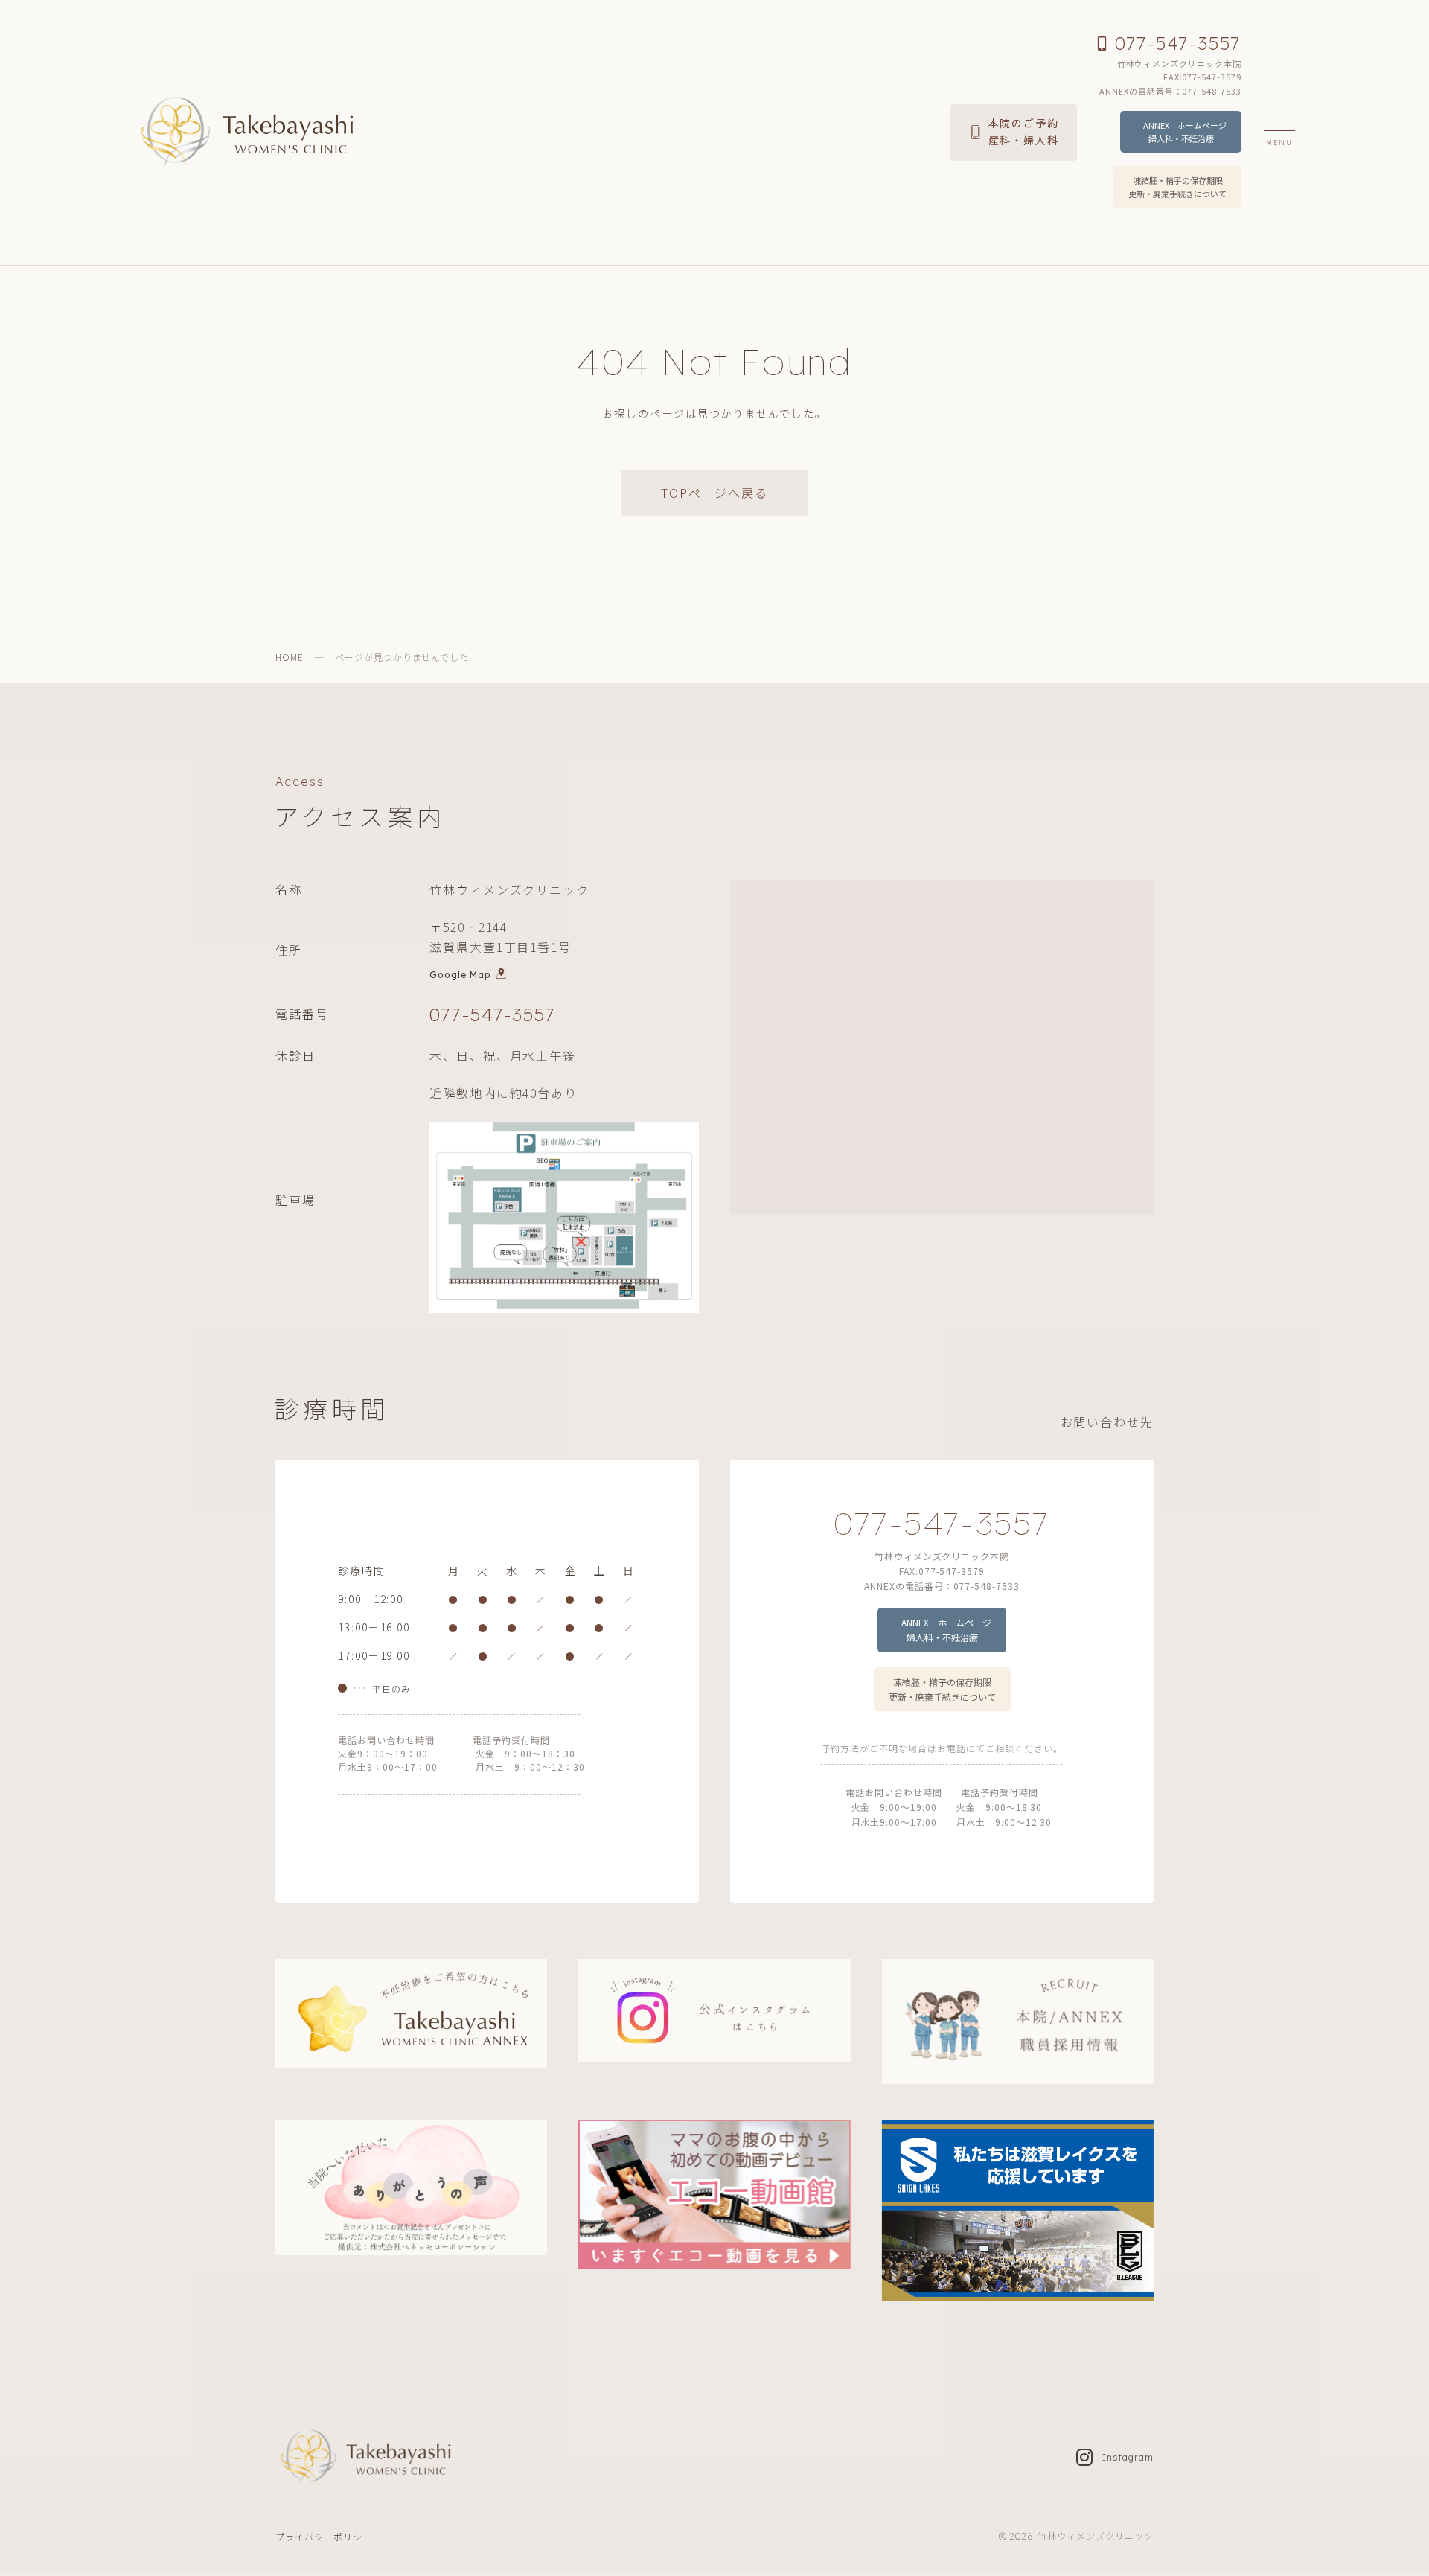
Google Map (460, 974)
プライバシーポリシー (324, 2536)
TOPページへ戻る (714, 493)
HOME (290, 657)
